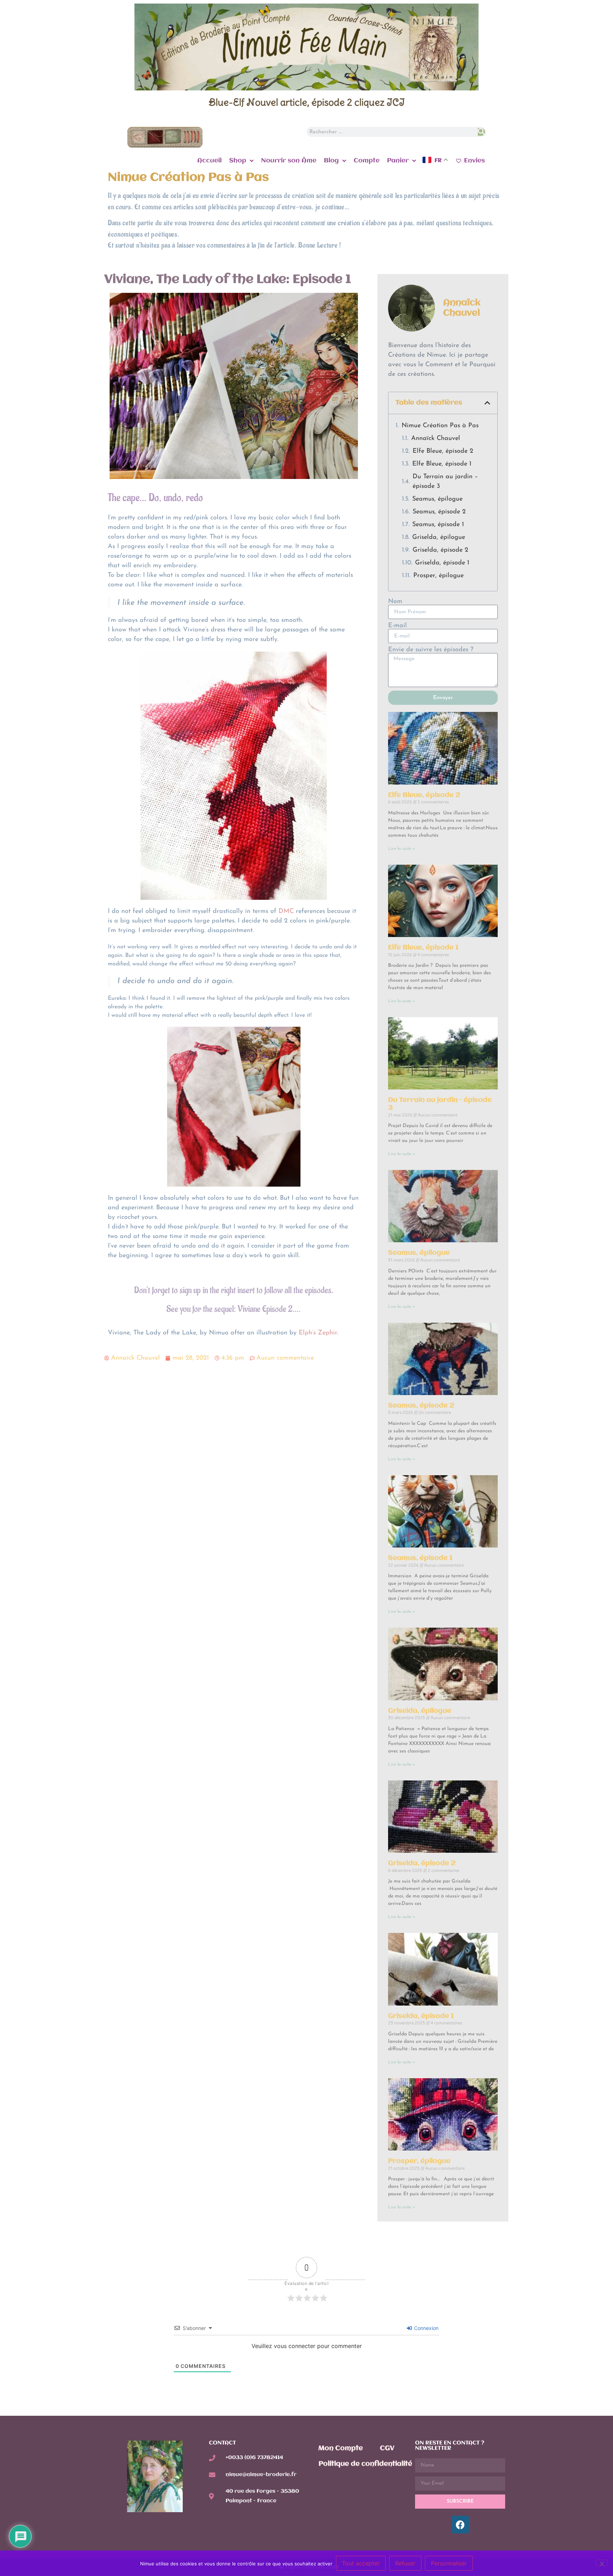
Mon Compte (341, 2448)
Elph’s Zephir (318, 1333)
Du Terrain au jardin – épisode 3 (445, 482)
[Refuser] (602, 2563)
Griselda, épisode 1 (442, 563)
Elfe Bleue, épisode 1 (442, 464)
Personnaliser (449, 2563)
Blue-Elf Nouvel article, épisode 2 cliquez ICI (307, 102)
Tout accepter (361, 2563)
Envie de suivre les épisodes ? (431, 650)
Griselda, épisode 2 (440, 550)
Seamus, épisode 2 (439, 512)
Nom (395, 602)
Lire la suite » (402, 849)
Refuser (405, 2563)
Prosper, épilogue (438, 576)
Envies (474, 161)
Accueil (209, 161)
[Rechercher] (481, 132)
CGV (387, 2448)
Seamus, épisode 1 (438, 525)
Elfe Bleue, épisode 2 (443, 451)
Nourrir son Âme (289, 161)
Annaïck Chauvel (436, 439)
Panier (398, 161)
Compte (367, 161)
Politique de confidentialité (365, 2464)
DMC (286, 911)
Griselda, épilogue (439, 537)
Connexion (426, 2328)
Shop (238, 161)
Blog (331, 161)
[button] (487, 403)
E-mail (397, 626)
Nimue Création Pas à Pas (440, 426)
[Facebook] (460, 2525)
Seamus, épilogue (437, 499)
